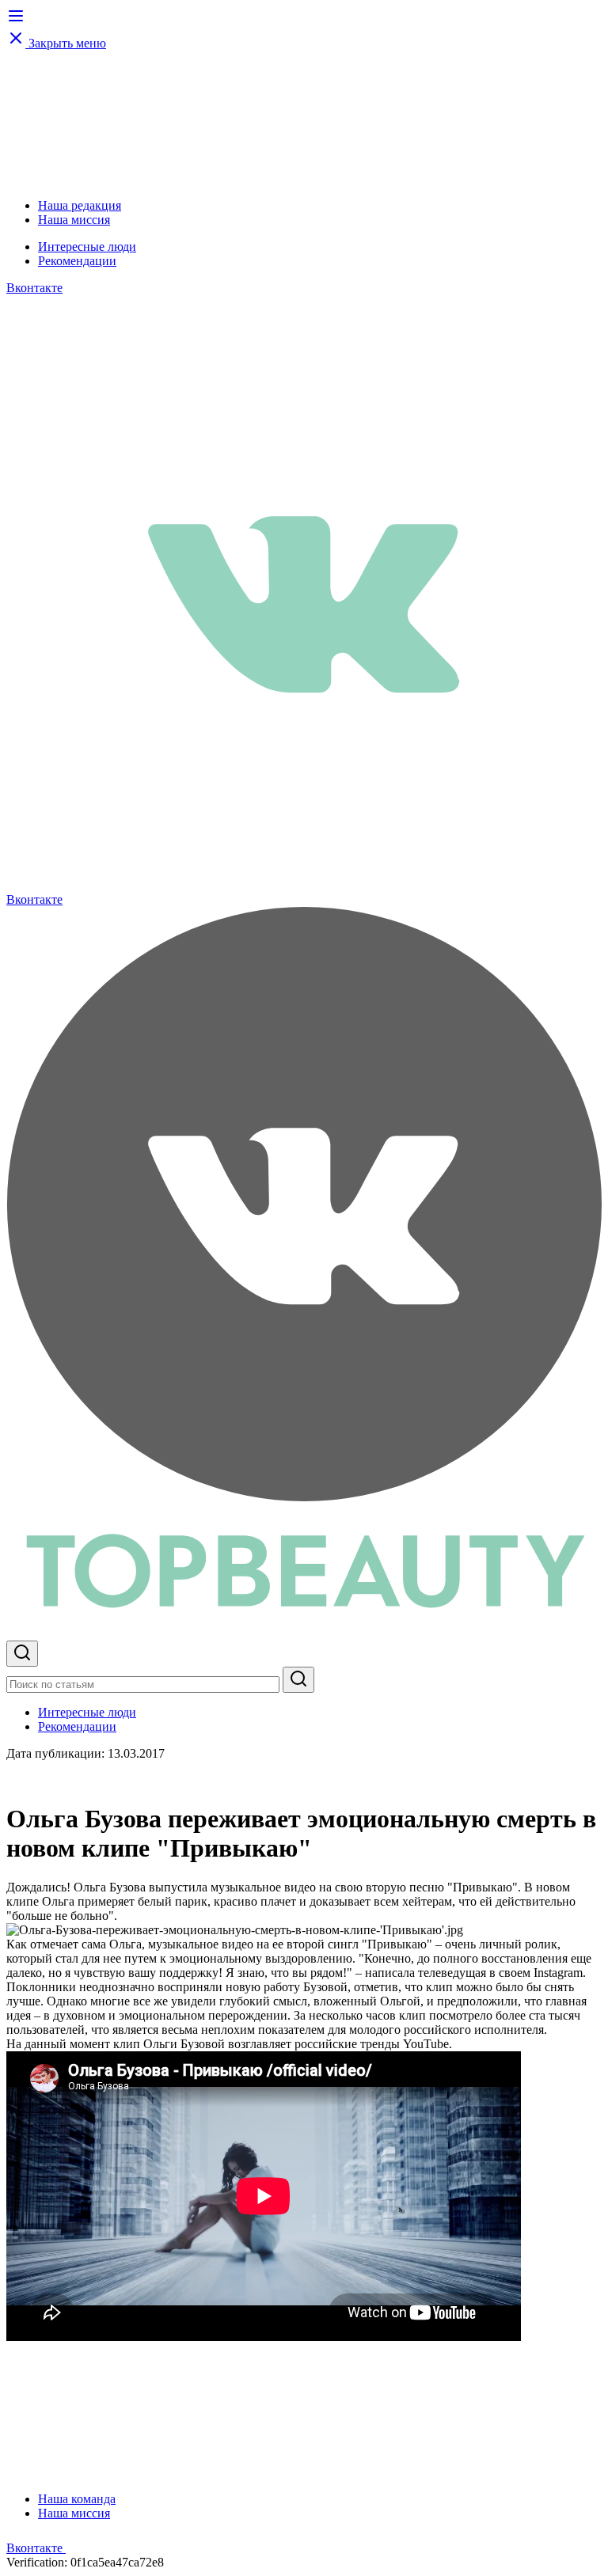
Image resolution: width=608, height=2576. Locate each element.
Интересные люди (87, 247)
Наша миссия (74, 220)
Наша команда (77, 2499)
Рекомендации (77, 261)
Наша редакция (80, 205)
